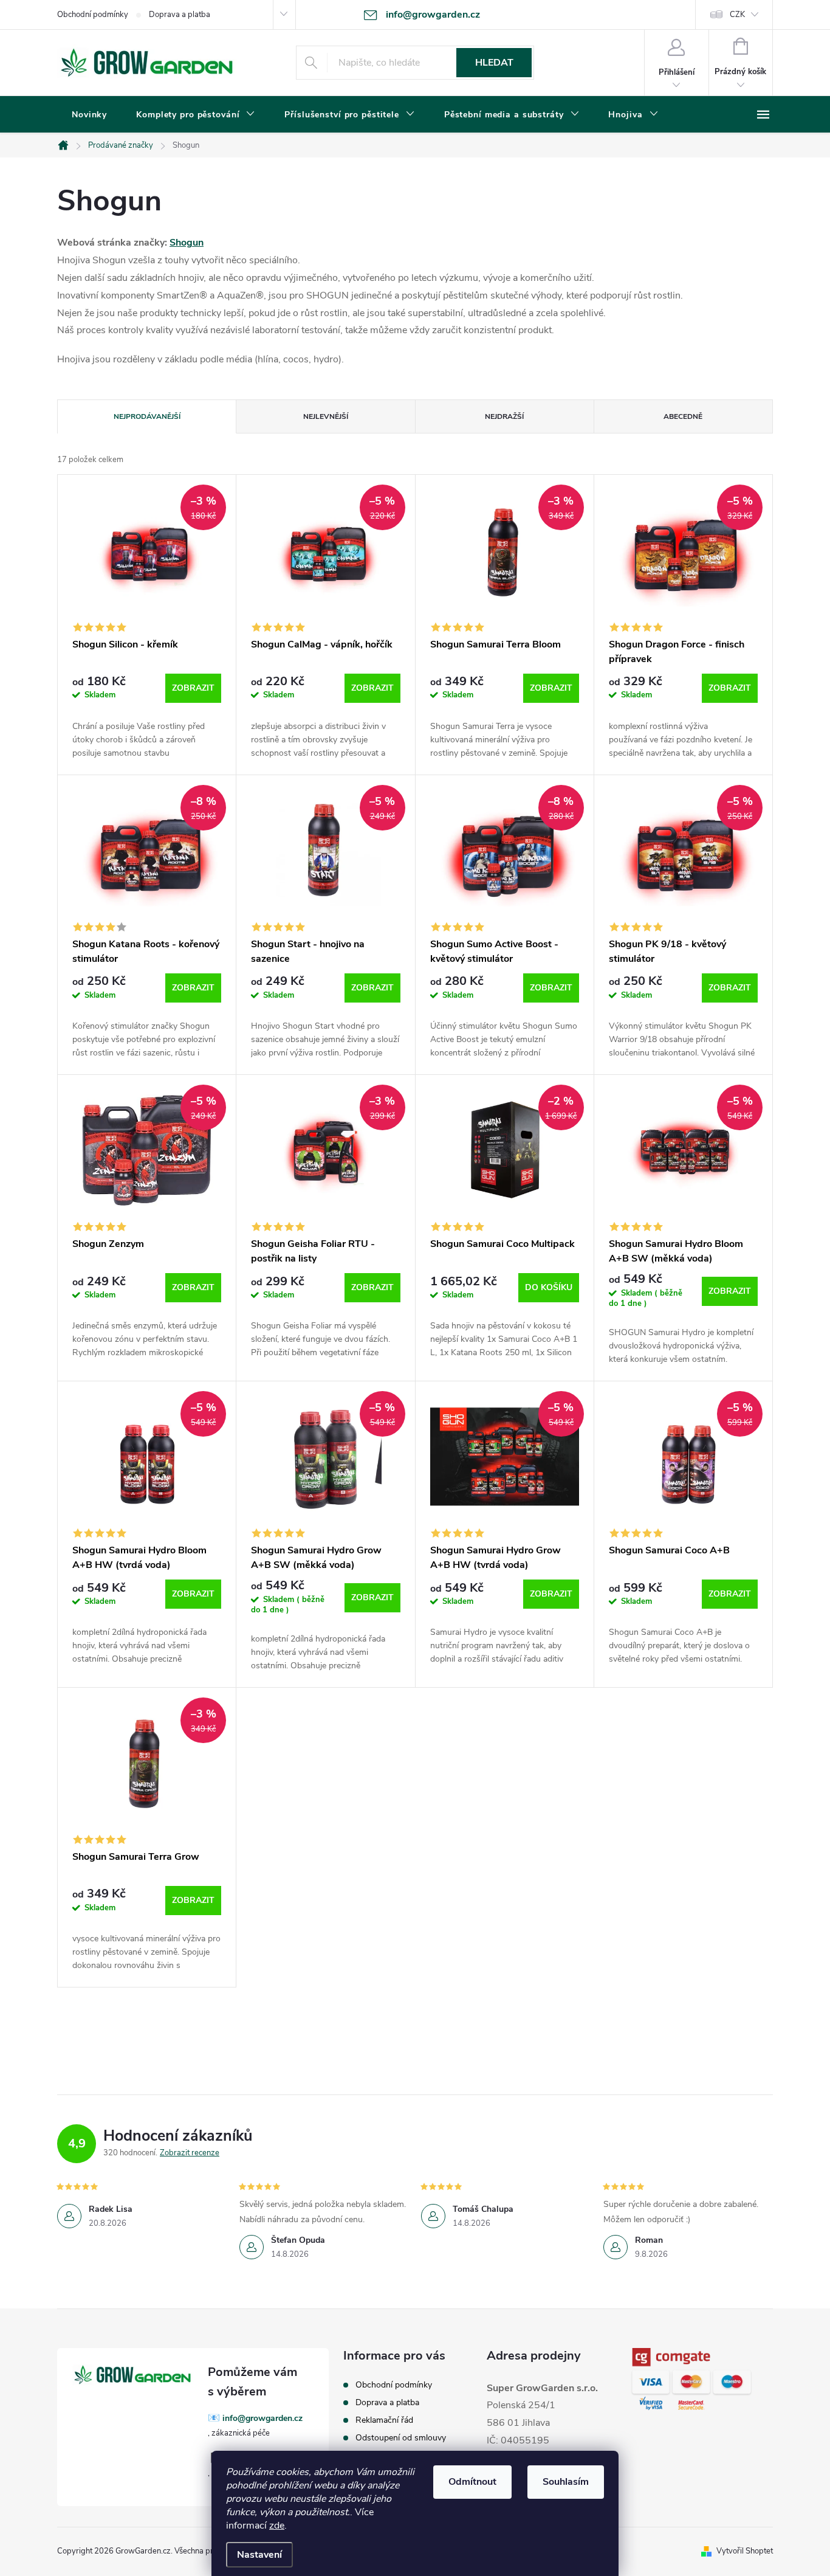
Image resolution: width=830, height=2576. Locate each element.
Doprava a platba (180, 15)
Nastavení (259, 2555)
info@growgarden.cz (262, 2418)
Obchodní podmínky (93, 15)
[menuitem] (89, 115)
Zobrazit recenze (190, 2153)
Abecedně (683, 416)
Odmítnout (472, 2482)
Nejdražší (504, 416)
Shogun (187, 243)
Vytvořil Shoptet (745, 2551)
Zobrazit (193, 688)
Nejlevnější (326, 416)
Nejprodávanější (147, 416)
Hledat (494, 63)
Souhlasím (566, 2482)
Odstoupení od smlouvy (401, 2438)
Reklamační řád (384, 2420)
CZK (737, 15)
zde (277, 2526)
